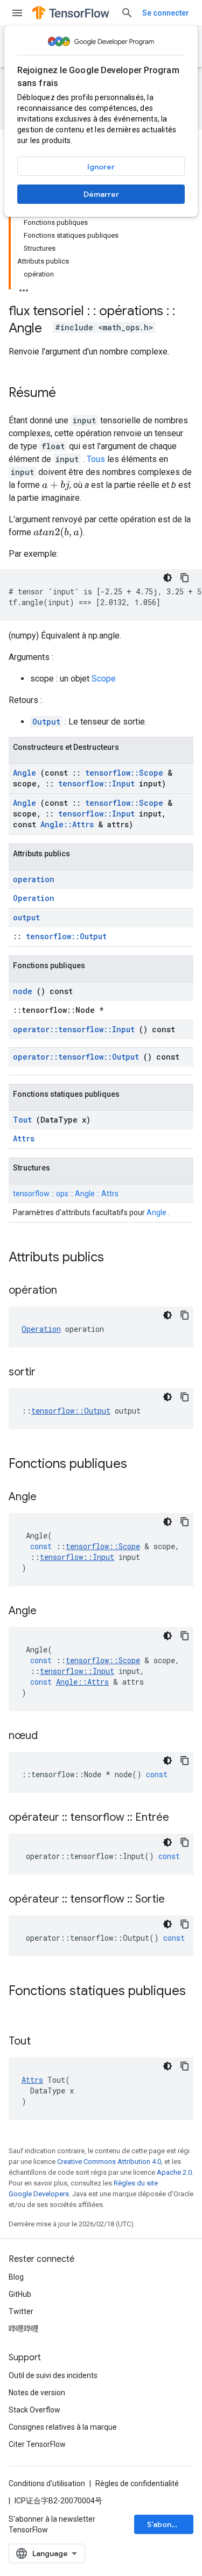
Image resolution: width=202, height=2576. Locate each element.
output (26, 917)
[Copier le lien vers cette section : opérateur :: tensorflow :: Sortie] (178, 1900)
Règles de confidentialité (137, 2483)
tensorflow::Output (66, 936)
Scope (104, 679)
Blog (16, 2277)
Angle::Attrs (67, 824)
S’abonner (165, 2524)
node (23, 991)
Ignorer (101, 167)
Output (46, 722)
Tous (96, 459)
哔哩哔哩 (24, 2329)
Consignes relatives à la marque (63, 2427)
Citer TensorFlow (37, 2444)
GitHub (20, 2294)
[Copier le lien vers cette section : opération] (71, 1291)
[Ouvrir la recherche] (127, 13)
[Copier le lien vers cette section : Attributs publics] (118, 1258)
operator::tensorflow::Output (76, 1057)
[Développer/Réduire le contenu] (24, 287)
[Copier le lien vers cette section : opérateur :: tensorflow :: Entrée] (183, 1818)
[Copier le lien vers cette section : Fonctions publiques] (141, 1465)
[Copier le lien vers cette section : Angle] (50, 1498)
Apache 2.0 (174, 2172)
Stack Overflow (34, 2410)
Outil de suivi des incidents (53, 2375)
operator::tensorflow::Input (74, 1029)
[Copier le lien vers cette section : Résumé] (67, 394)
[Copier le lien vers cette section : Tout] (44, 2042)
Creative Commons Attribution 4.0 (109, 2162)
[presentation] (56, 485)
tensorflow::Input (96, 783)
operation (34, 879)
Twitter (21, 2311)
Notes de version (37, 2393)
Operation (34, 898)
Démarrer (101, 194)
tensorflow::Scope (124, 773)
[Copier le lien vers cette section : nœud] (51, 1736)
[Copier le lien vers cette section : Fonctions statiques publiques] (19, 2009)
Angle (25, 773)
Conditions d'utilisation (47, 2483)
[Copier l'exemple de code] (185, 578)
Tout (22, 1120)
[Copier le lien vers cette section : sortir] (49, 1373)
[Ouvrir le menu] (17, 13)
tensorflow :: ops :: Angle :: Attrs (66, 1194)
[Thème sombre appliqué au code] (168, 578)
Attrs (24, 1138)
